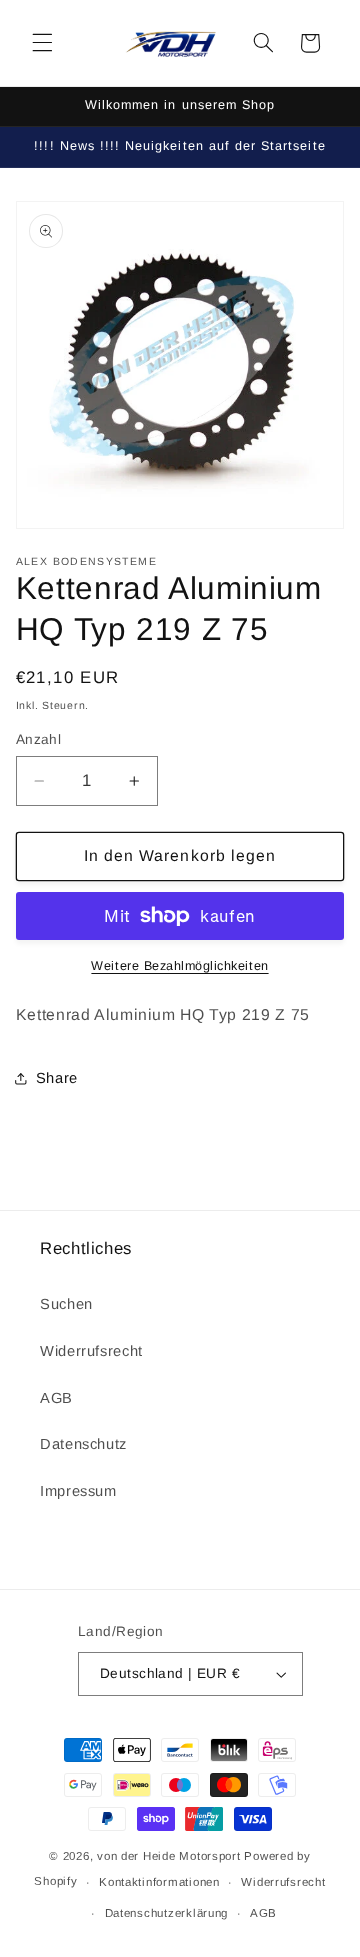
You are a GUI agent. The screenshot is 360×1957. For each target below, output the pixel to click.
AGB (56, 1398)
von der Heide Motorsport (169, 1856)
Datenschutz (83, 1444)
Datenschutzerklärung (167, 1913)
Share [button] (57, 1078)
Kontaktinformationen (159, 1882)
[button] (42, 43)
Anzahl (39, 739)
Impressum (78, 1491)
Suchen (66, 1304)
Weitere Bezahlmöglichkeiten (179, 966)
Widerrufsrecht (91, 1351)
